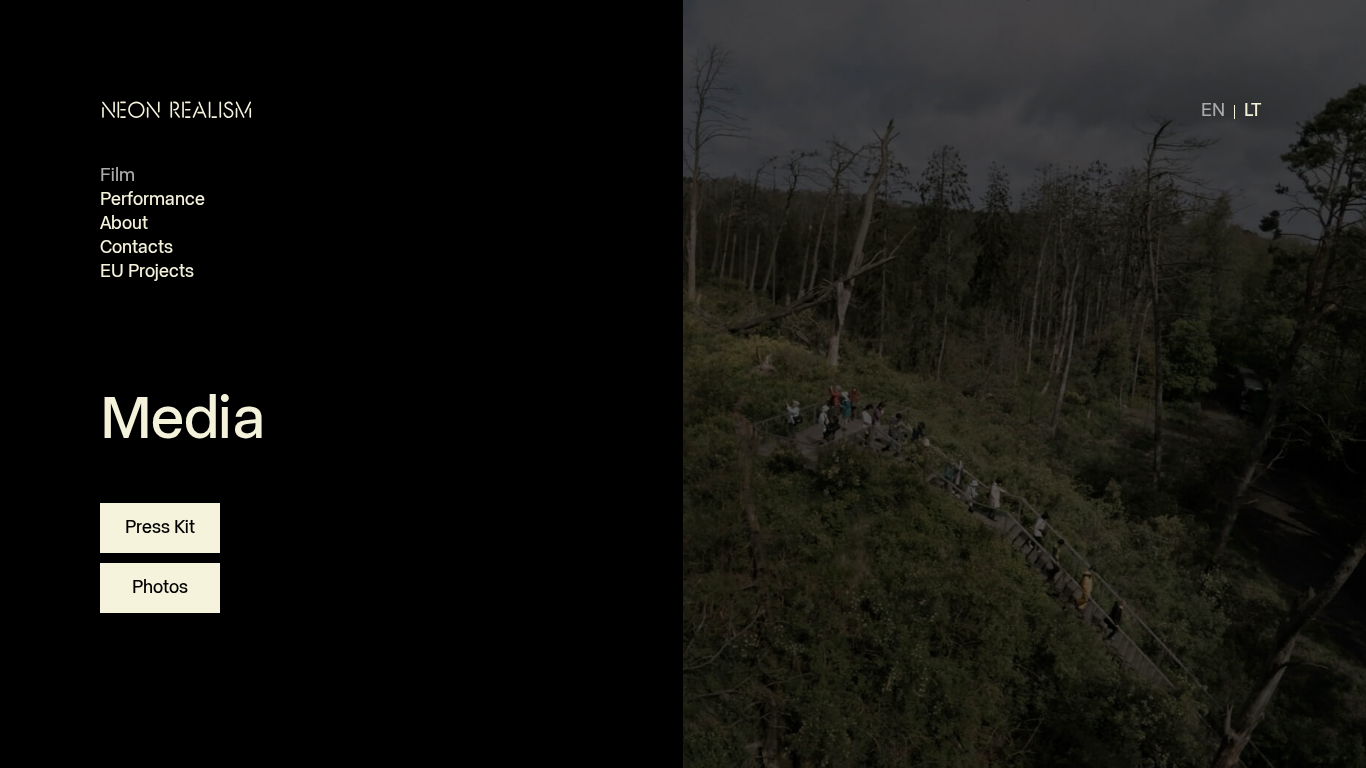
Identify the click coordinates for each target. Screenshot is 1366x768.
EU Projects (147, 272)
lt (1252, 111)
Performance (152, 200)
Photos (160, 588)
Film (117, 176)
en (1213, 111)
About (124, 224)
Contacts (136, 248)
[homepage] (176, 110)
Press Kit (160, 528)
